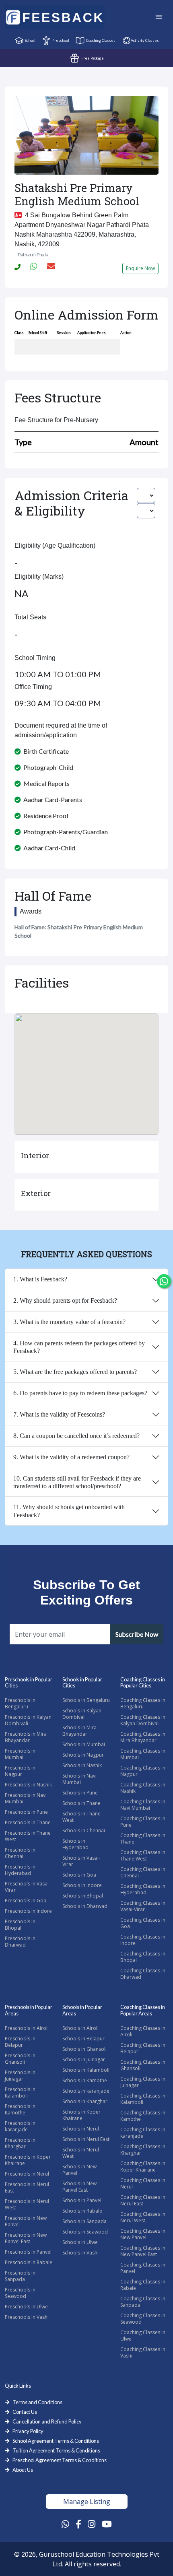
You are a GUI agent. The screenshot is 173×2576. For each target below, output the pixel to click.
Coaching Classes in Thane (143, 1839)
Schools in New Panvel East (79, 2187)
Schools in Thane (81, 1803)
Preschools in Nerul (27, 2174)
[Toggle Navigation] (159, 18)
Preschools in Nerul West (27, 2204)
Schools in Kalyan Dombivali (82, 1714)
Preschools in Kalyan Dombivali (28, 1720)
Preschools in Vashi (27, 2317)
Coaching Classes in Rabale (143, 2285)
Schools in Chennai (84, 1830)
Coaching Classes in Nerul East (143, 2200)
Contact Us (25, 2412)
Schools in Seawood (85, 2232)
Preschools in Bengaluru (20, 1703)
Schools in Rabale (82, 2211)
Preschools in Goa (26, 1901)
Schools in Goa (79, 1875)
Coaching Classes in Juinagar (143, 2082)
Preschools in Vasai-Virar (28, 1887)
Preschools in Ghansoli (20, 2059)
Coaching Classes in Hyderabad (143, 1889)
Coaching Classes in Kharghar (143, 2150)
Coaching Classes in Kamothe (143, 2116)
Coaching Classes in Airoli (143, 2031)
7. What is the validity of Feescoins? (59, 1414)
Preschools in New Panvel (26, 2221)
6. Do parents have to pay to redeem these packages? (80, 1393)
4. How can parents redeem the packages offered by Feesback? (79, 1347)
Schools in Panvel (82, 2200)
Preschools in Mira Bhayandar (26, 1737)
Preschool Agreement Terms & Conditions (60, 2460)
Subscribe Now (137, 1634)
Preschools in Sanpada (20, 2276)
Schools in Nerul (81, 2129)
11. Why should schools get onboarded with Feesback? (69, 1511)
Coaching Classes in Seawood (143, 2319)
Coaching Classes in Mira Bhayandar (143, 1737)
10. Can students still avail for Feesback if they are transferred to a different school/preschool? (77, 1482)
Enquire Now (140, 268)
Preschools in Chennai (20, 1853)
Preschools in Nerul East (27, 2187)
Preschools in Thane (28, 1822)
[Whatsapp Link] (65, 2524)
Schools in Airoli (80, 2028)
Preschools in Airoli (27, 2028)
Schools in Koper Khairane (81, 2115)
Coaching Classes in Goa (143, 1923)
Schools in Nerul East (86, 2139)
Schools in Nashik (82, 1765)
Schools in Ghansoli (84, 2049)
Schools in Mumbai (84, 1744)
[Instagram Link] (92, 2524)
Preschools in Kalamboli (20, 2092)
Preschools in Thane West (28, 1836)
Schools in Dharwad (85, 1906)
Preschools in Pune (26, 1812)
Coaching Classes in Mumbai (143, 1754)
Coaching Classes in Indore (143, 1940)
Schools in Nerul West (81, 2153)
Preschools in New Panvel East (26, 2238)
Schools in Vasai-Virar (81, 1861)
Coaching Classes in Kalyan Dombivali (143, 1720)
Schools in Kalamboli (86, 2070)
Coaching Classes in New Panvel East (143, 2251)
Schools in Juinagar (84, 2059)
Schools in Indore (82, 1885)
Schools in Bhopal (83, 1896)
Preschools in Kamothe (20, 2109)
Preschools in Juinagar (20, 2076)
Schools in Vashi (80, 2253)
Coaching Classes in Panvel (143, 2268)
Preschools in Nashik (28, 1785)
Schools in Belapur (83, 2039)
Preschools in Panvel (28, 2252)
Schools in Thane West (81, 1817)
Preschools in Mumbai (20, 1754)
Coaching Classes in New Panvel (143, 2234)
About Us (23, 2470)
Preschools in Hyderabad (20, 1870)
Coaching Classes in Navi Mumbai (143, 1805)
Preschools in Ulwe (26, 2307)
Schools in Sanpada (84, 2221)
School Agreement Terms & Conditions (56, 2441)
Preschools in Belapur (20, 2042)
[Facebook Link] (78, 2524)
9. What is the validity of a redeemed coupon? (71, 1457)
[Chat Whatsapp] (164, 1281)
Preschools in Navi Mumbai (26, 1798)
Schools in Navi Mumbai (79, 1779)
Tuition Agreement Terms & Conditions (56, 2450)
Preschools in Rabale (29, 2262)
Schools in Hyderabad (75, 1844)
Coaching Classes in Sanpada (143, 2302)
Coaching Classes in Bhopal (143, 1957)
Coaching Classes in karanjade (143, 2133)
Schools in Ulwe (80, 2242)
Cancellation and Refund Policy (47, 2421)
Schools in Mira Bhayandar (79, 1731)
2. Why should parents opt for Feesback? (65, 1300)
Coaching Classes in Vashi (143, 2352)
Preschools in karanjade (20, 2126)
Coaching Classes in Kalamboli (143, 2099)
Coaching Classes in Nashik (143, 1788)
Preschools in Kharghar (20, 2143)
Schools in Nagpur (83, 1755)
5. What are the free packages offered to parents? (75, 1372)
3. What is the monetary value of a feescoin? (69, 1322)
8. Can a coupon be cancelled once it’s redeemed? (76, 1436)
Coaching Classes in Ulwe (143, 2336)
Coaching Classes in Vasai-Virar (143, 1906)
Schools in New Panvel (79, 2170)
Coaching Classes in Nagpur (143, 1771)
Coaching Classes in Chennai (143, 1872)
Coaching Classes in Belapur (143, 2048)
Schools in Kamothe (85, 2080)
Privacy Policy (28, 2431)
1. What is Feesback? (40, 1279)
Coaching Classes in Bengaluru (143, 1703)
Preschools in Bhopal (20, 1925)
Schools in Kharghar (85, 2101)
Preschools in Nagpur (20, 1771)
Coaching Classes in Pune (143, 1822)
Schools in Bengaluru (86, 1700)
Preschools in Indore (28, 1911)
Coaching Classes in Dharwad (143, 1974)
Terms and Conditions (37, 2402)
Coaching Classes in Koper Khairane (143, 2167)
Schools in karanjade (86, 2091)
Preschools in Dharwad (20, 1942)
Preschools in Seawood (20, 2293)
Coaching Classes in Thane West (143, 1855)
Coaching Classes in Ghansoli (143, 2065)
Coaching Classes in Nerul (143, 2183)
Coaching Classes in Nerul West (143, 2217)
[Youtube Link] (107, 2524)
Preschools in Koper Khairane (28, 2160)
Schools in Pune (80, 1793)
